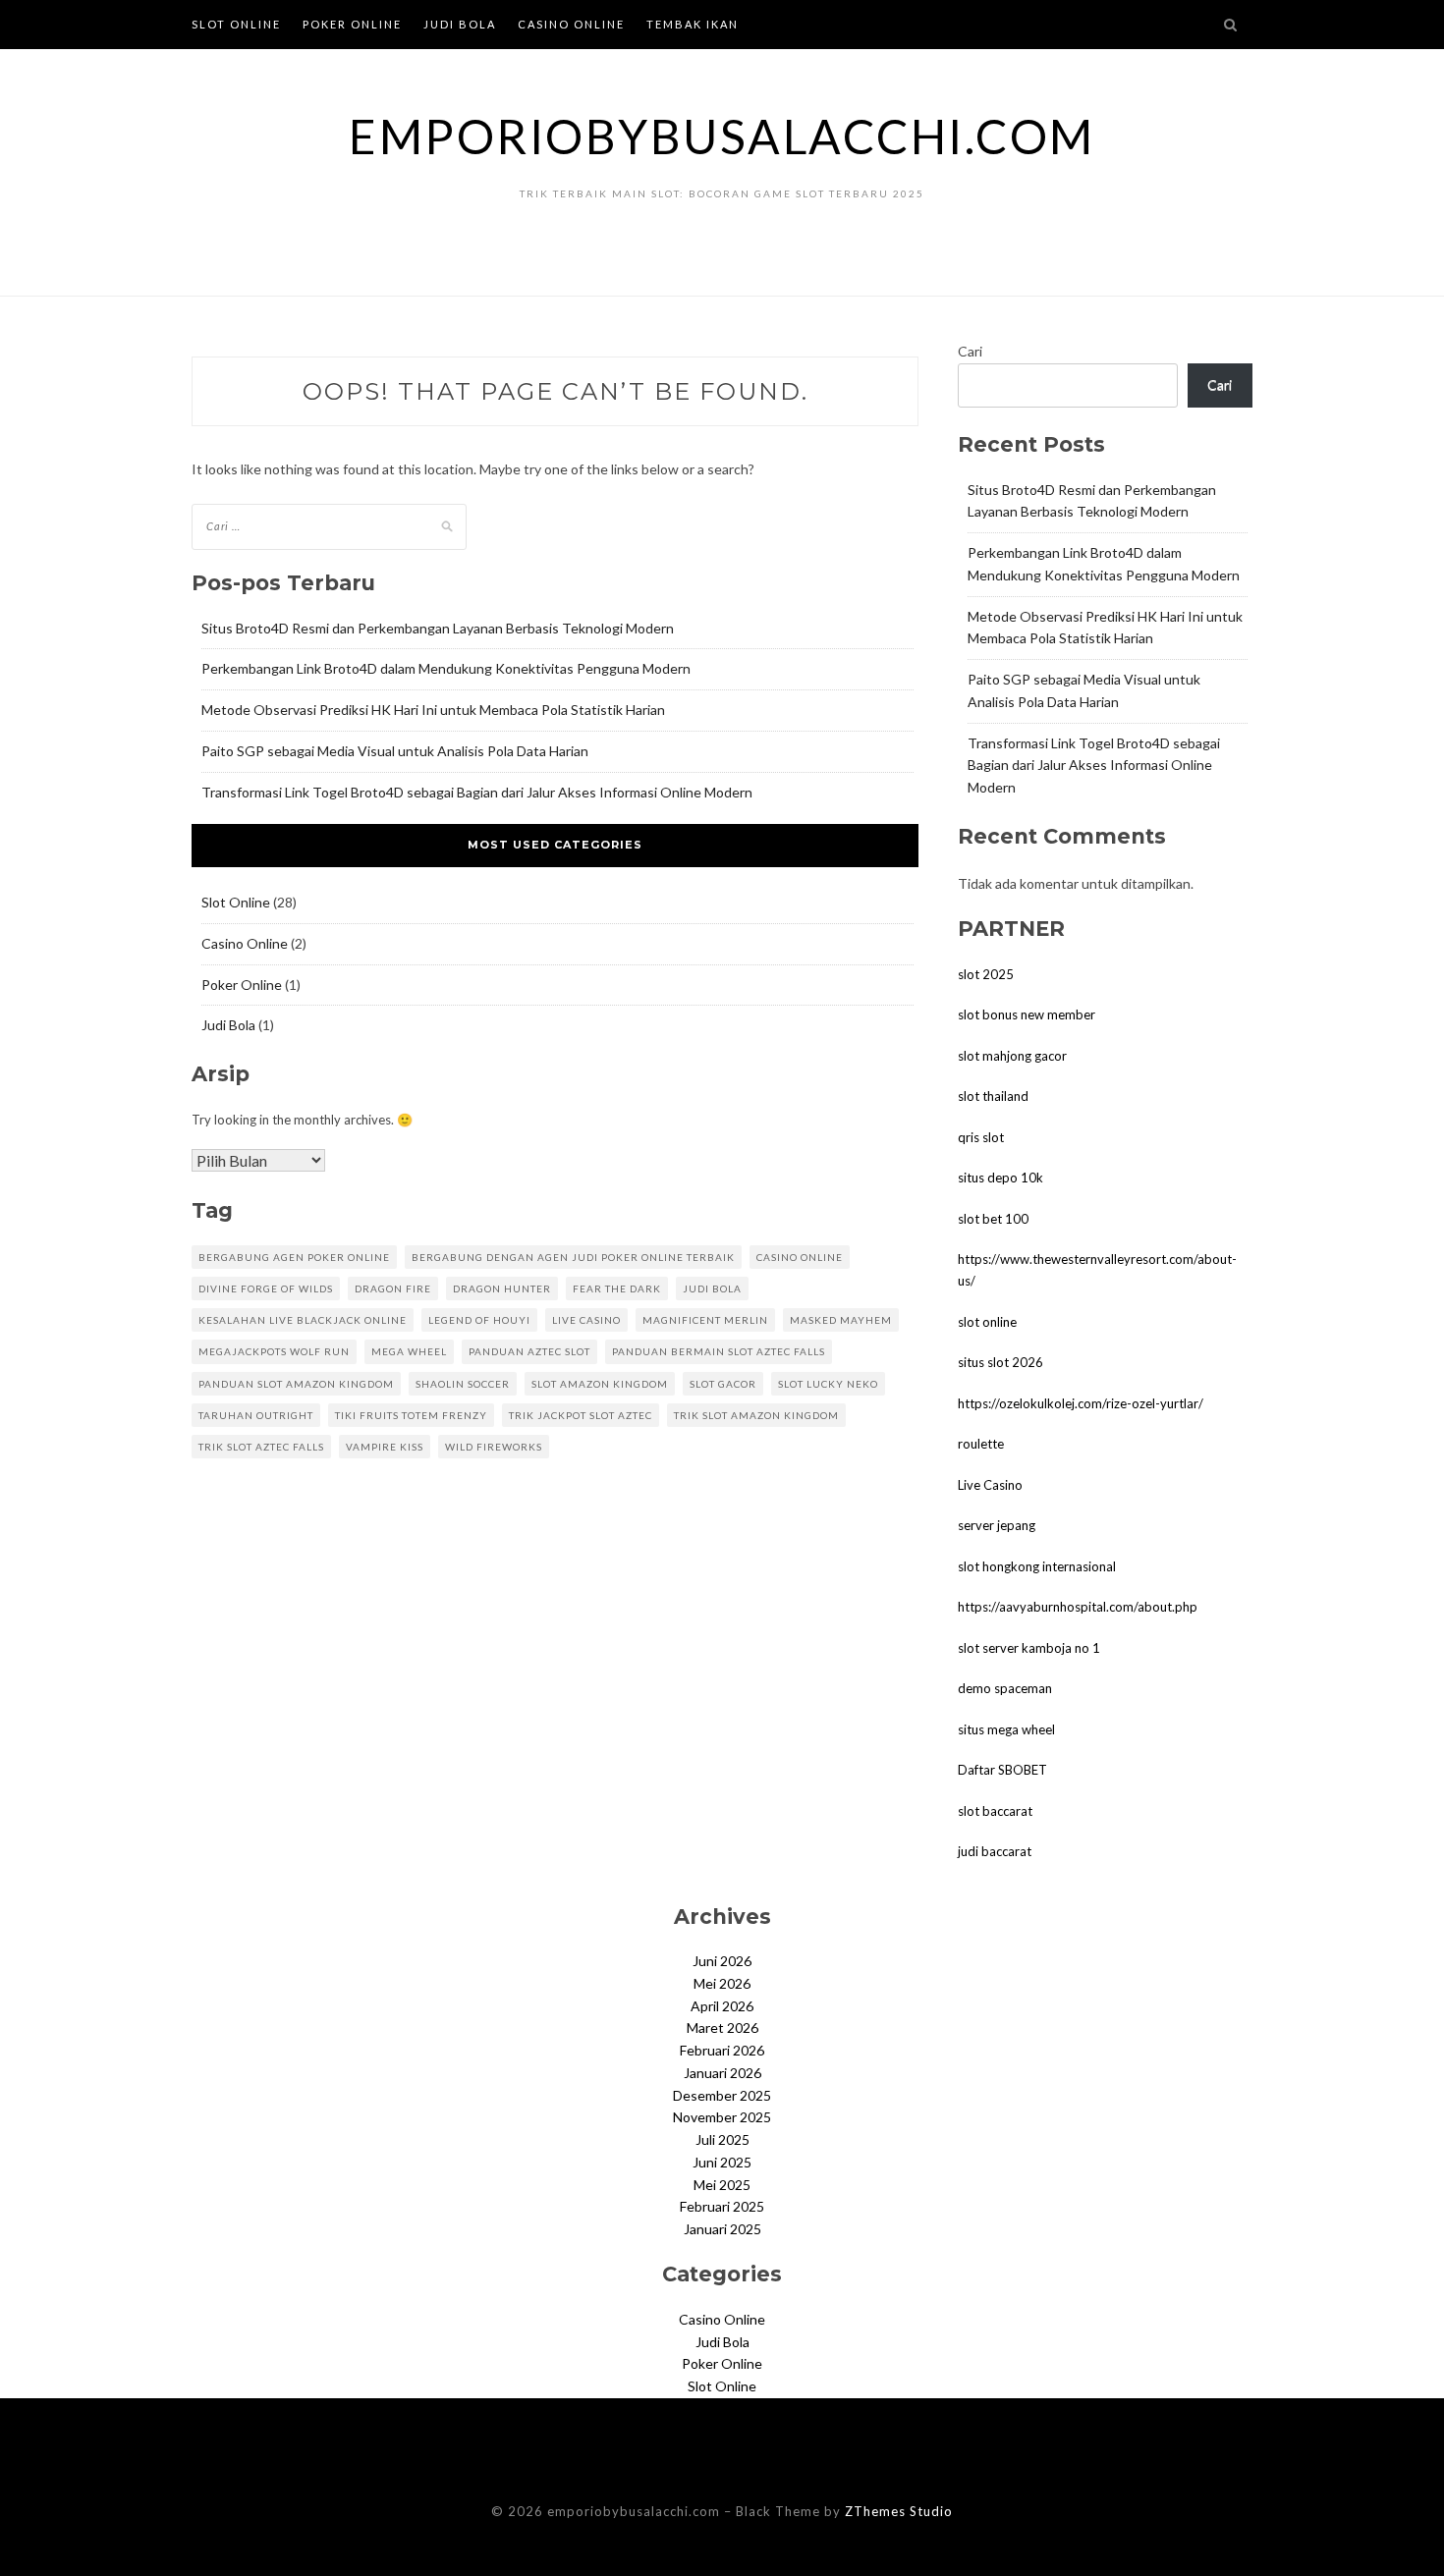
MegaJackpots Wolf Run (274, 1351)
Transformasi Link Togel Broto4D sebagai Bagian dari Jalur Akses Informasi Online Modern (477, 792)
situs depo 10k (1000, 1178)
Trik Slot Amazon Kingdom (756, 1415)
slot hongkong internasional (1037, 1566)
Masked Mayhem (841, 1320)
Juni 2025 (722, 2162)
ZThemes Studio (899, 2511)
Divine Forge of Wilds (266, 1288)
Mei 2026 (722, 1983)
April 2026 (722, 2006)
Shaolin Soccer (463, 1384)
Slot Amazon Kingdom (600, 1384)
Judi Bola (460, 24)
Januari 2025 (722, 2229)
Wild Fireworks (494, 1447)
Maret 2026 (722, 2028)
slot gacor (723, 1384)
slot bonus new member (1027, 1014)
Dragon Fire (393, 1288)
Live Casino (990, 1485)
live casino (586, 1320)
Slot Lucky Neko (828, 1384)
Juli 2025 (722, 2139)
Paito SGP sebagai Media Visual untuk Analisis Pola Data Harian (395, 751)
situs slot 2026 (1000, 1362)
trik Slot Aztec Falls (261, 1447)
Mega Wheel (409, 1351)
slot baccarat (995, 1811)
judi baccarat (995, 1851)
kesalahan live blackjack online (303, 1320)
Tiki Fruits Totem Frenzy (411, 1415)
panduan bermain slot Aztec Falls (719, 1351)
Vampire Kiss (385, 1447)
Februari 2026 (722, 2050)
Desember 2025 (722, 2095)
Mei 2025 (722, 2185)
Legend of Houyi (479, 1320)
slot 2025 (986, 974)
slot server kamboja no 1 (1029, 1648)
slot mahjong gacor (1012, 1056)
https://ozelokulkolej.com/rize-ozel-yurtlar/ (1081, 1403)
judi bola (712, 1288)
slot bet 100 (993, 1219)
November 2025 (722, 2117)
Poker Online (352, 24)
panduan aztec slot (529, 1351)
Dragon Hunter (502, 1288)
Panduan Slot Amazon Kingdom (296, 1384)
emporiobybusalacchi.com (722, 136)
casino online (800, 1257)
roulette (981, 1444)
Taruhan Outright (256, 1415)
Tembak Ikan (693, 24)
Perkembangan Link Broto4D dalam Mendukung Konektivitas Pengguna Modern (446, 668)
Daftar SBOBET (1002, 1770)
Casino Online (571, 24)
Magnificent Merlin (705, 1320)
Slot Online (236, 24)
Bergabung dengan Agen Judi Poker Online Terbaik (573, 1257)
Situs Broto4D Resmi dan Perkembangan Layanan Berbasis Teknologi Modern (438, 628)
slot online (987, 1322)
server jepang (997, 1525)
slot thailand (993, 1096)
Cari (970, 351)
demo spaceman (1005, 1688)
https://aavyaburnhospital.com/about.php (1078, 1607)
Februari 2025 (722, 2206)
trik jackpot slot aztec (581, 1415)
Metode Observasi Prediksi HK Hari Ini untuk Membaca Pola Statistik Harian (433, 710)
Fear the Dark (617, 1288)
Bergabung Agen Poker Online (294, 1257)
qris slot (981, 1137)
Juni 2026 (722, 1961)
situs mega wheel (1006, 1729)
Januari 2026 (722, 2073)
